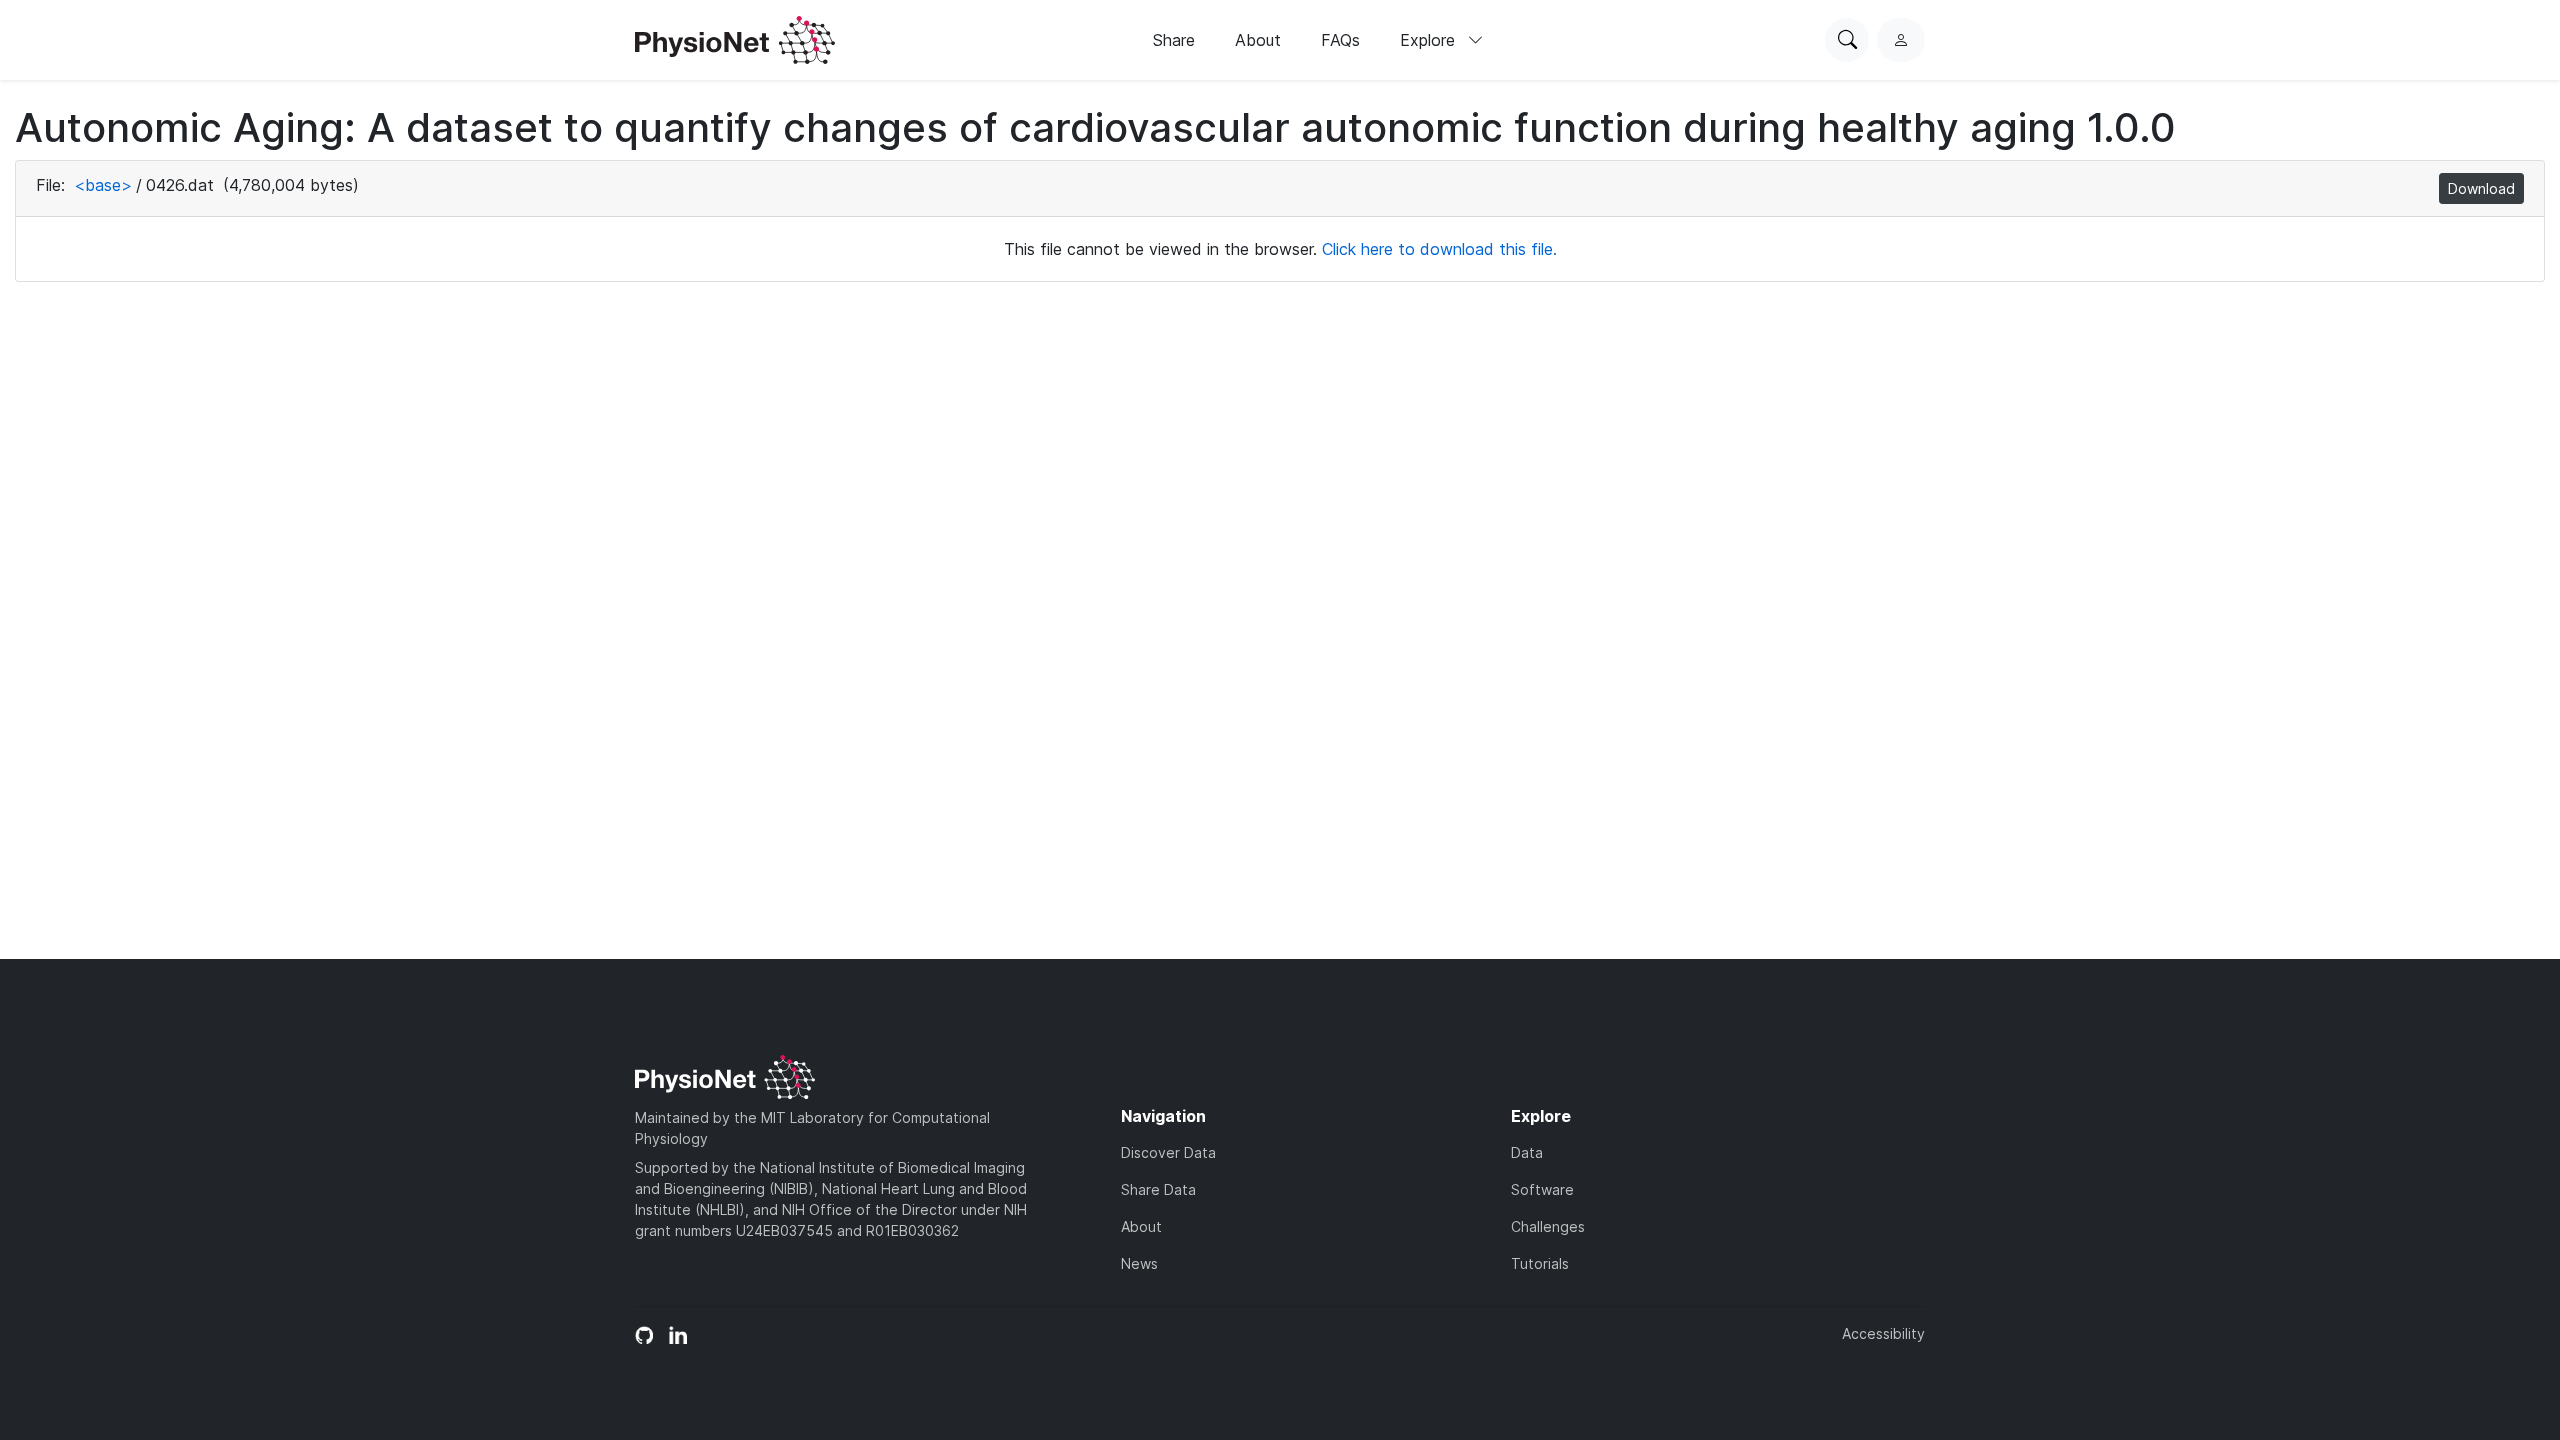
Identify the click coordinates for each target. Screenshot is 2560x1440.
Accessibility (1883, 1333)
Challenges (1548, 1226)
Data (1527, 1152)
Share (1174, 40)
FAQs (1340, 40)
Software (1542, 1189)
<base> (103, 185)
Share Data (1158, 1189)
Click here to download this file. (1439, 249)
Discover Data (1168, 1152)
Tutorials (1540, 1263)
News (1139, 1263)
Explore (1430, 40)
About (1258, 40)
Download (2481, 188)
